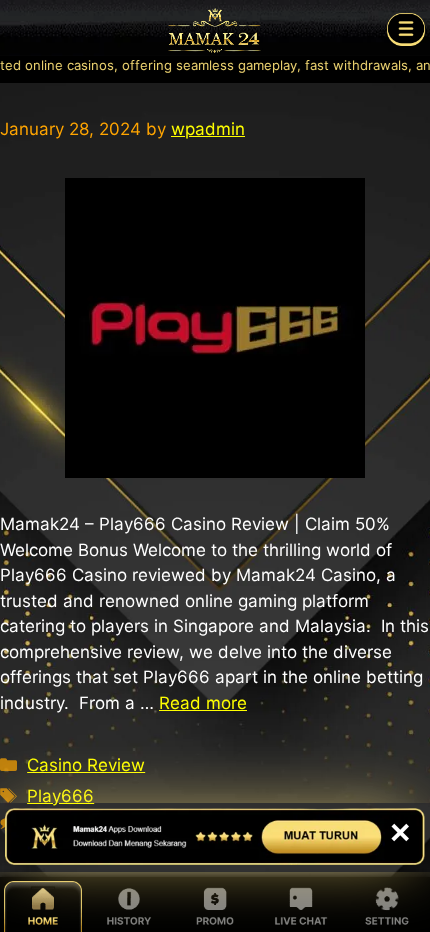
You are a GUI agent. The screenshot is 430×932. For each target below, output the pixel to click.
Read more (203, 703)
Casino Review (86, 765)
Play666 (60, 796)
